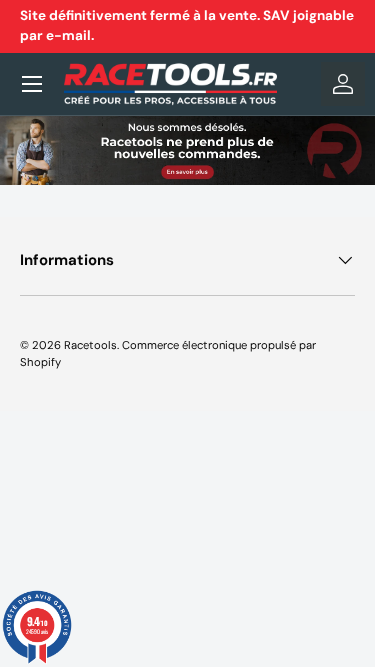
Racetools (90, 345)
